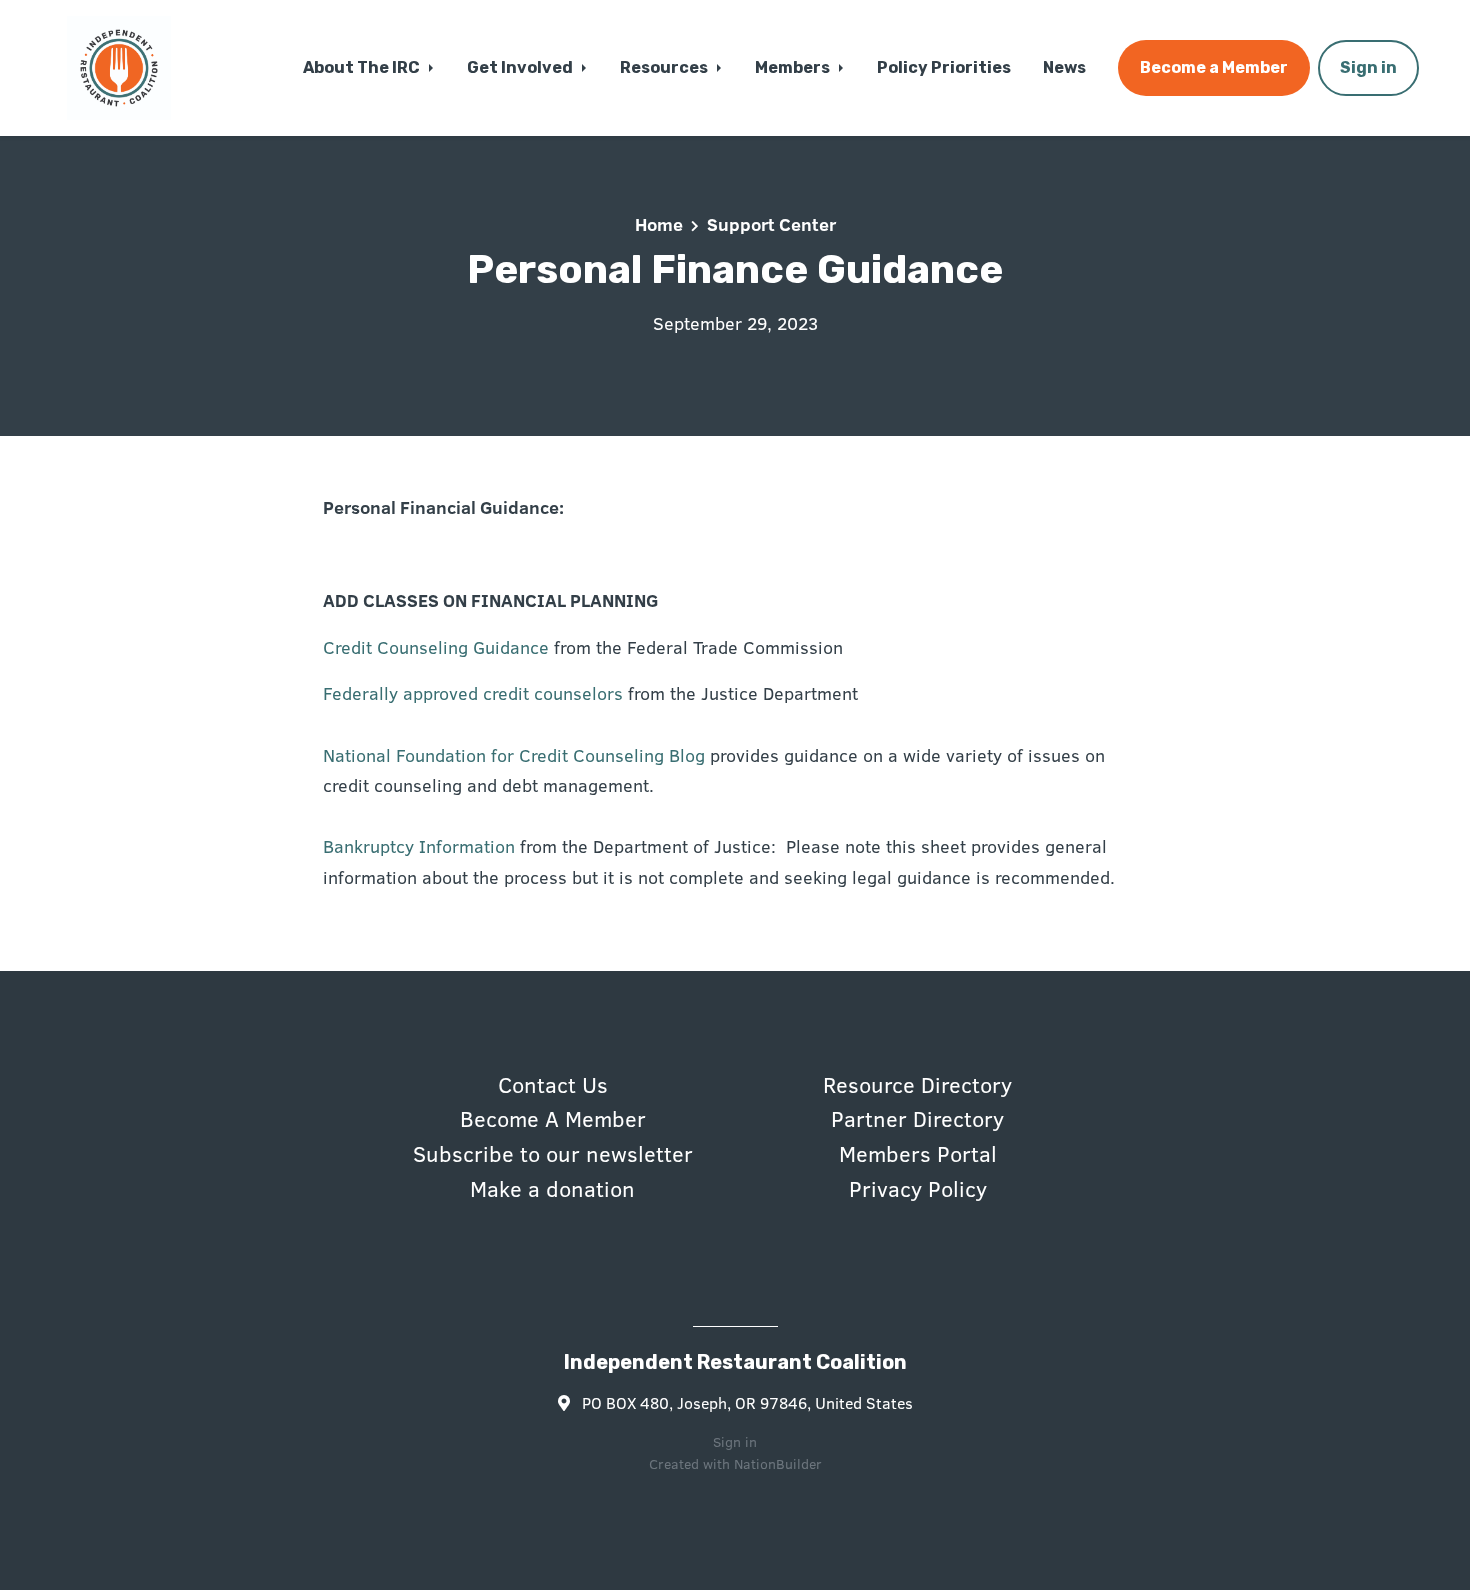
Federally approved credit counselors (473, 693)
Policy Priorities (944, 67)
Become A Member (553, 1118)
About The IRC (363, 67)
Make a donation (552, 1188)
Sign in (1368, 67)
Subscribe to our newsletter (553, 1153)
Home (659, 224)
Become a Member (1214, 67)
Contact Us (553, 1084)
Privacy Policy (918, 1188)
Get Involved (521, 67)
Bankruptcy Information (419, 846)
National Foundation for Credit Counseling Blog (514, 755)
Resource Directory (917, 1084)
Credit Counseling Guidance (436, 647)
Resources (665, 67)
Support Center (771, 224)
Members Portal (918, 1153)
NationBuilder (778, 1463)
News (1064, 67)
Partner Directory (917, 1118)
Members (794, 67)
